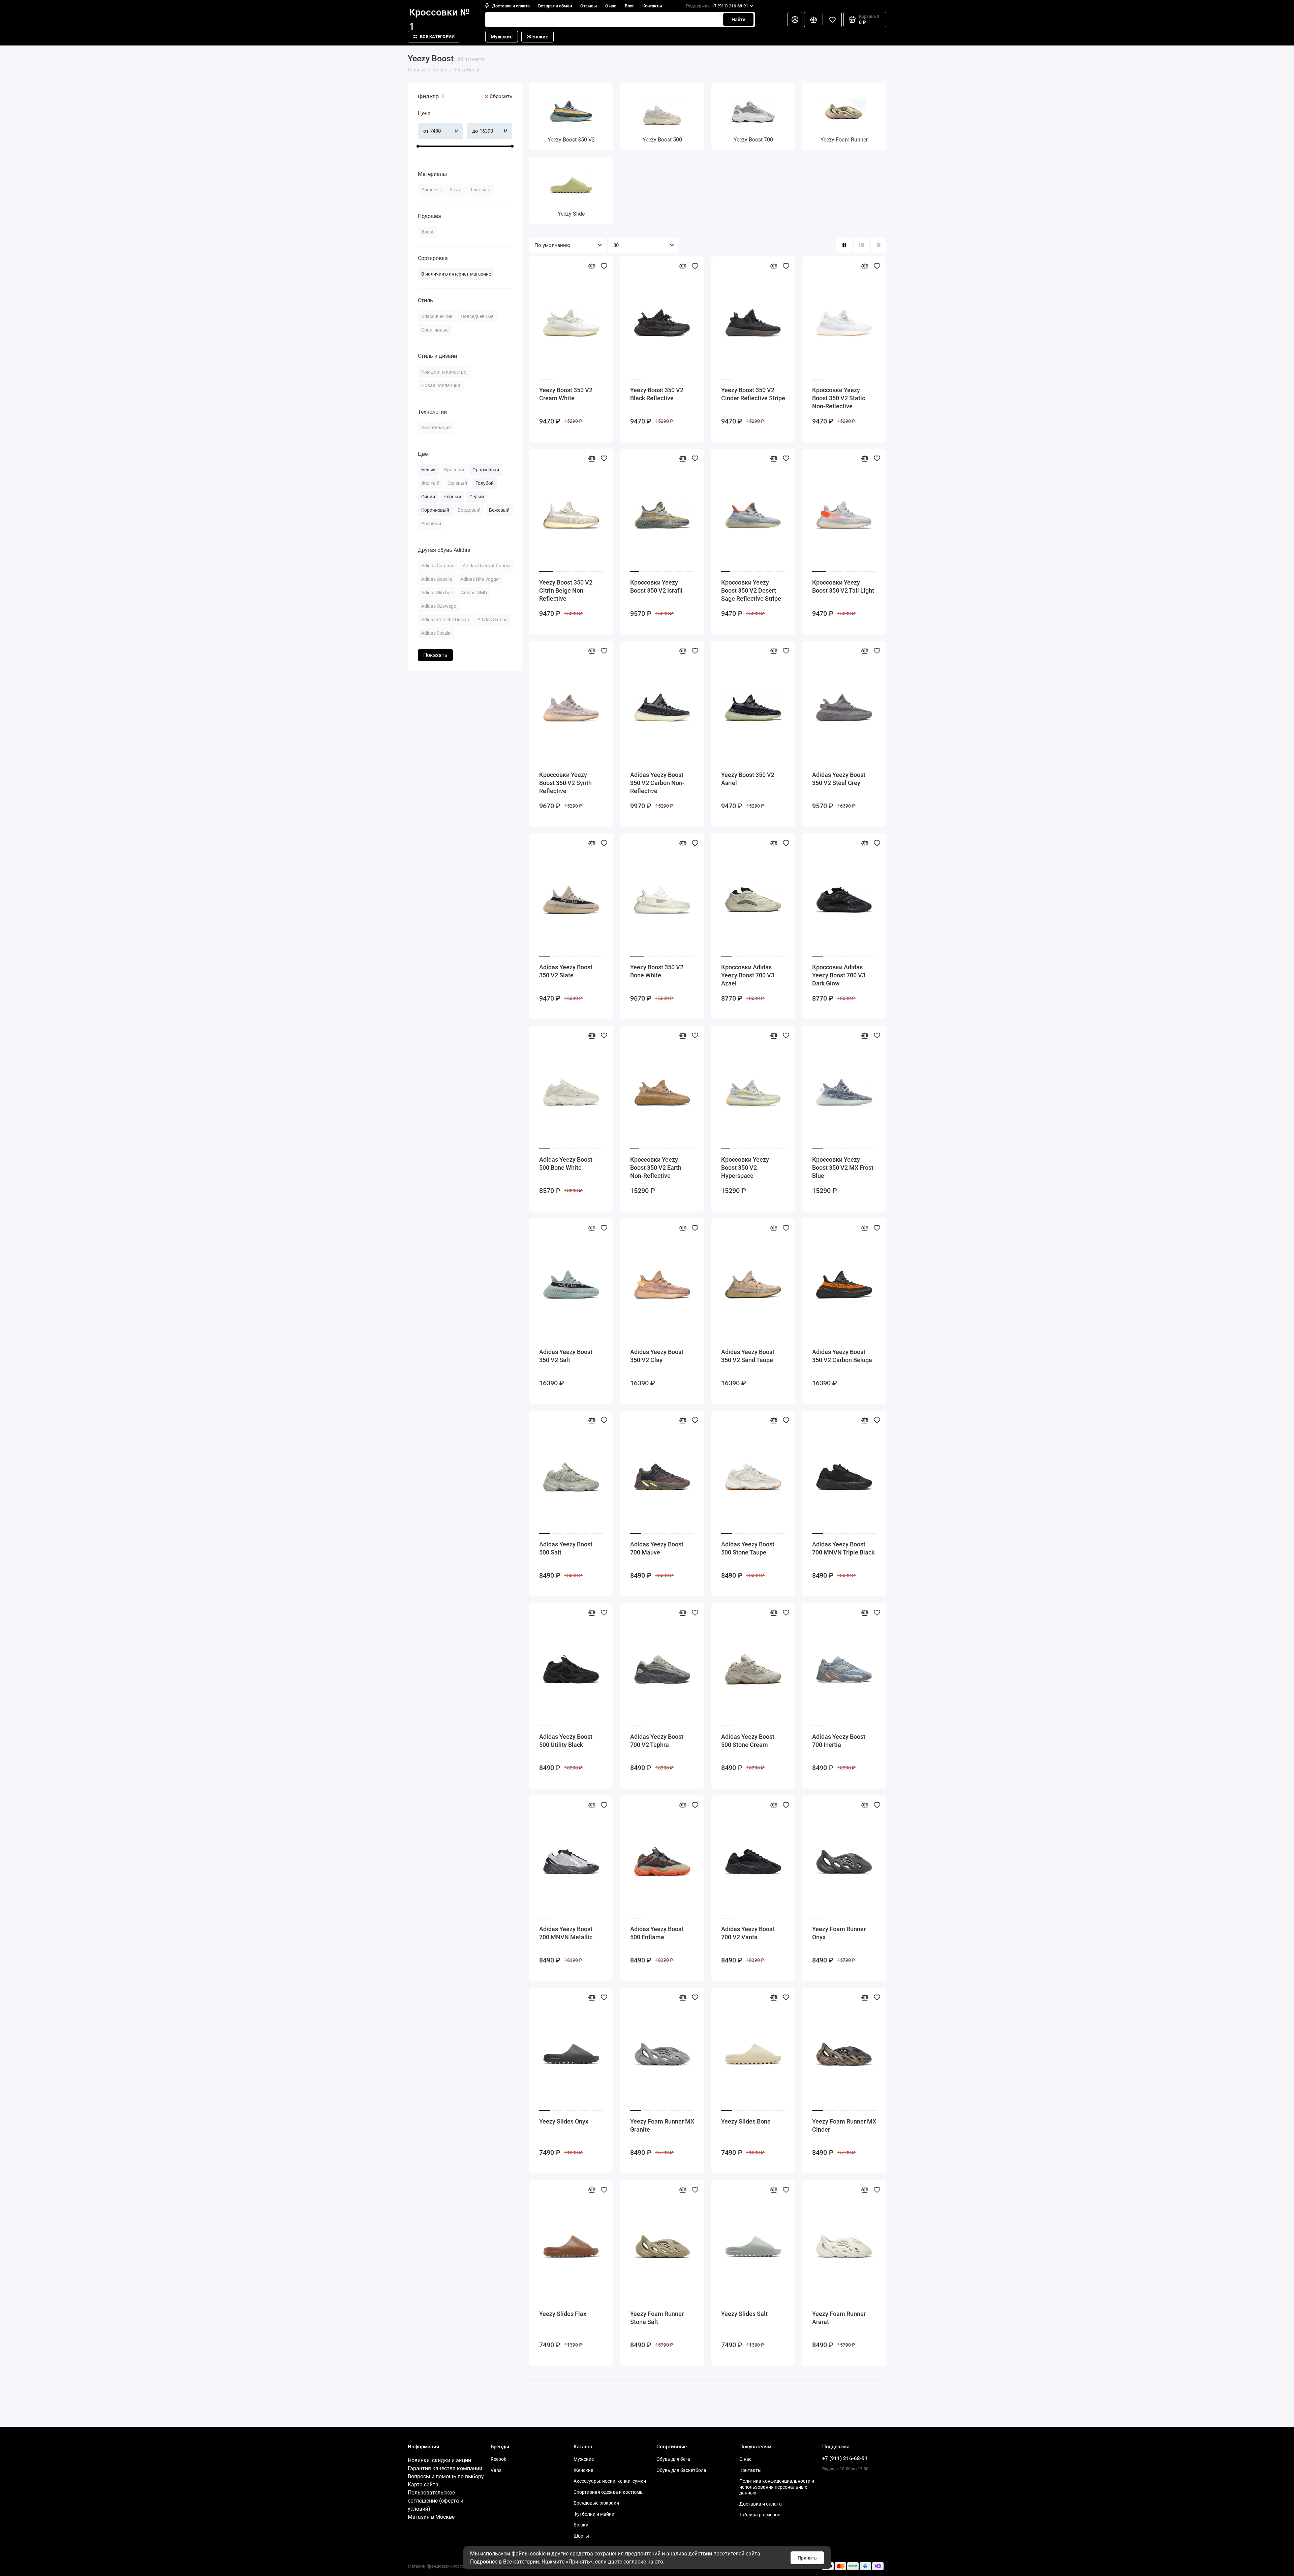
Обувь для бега (673, 2459)
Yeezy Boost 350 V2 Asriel (748, 779)
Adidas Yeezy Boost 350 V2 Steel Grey (839, 779)
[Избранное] (832, 20)
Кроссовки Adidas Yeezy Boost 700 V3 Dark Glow (839, 975)
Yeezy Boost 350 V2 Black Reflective (657, 394)
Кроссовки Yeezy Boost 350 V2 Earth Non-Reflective (656, 1168)
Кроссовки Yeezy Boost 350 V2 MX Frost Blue (843, 1168)
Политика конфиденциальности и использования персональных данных (777, 2487)
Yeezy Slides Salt (744, 2314)
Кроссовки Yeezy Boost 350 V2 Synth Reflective (565, 783)
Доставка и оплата (511, 6)
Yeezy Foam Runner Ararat (839, 2318)
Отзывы (589, 6)
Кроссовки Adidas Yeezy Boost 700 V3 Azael (748, 975)
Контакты (652, 6)
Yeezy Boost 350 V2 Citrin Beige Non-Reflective (566, 590)
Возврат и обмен (555, 6)
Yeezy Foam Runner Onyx (839, 1933)
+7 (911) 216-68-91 (717, 6)
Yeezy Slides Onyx (564, 2121)
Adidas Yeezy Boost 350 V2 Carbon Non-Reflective (657, 783)
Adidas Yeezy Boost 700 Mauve (657, 1548)
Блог (629, 6)
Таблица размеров (760, 2515)
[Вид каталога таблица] (879, 245)
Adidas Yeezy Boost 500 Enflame (657, 1933)
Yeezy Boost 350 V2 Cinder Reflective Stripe (753, 394)
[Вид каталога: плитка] (844, 245)
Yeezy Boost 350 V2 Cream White (566, 394)
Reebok (498, 2459)
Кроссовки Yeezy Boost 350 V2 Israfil (656, 586)
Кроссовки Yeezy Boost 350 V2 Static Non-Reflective (839, 398)
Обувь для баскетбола (681, 2470)
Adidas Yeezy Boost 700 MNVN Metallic (566, 1933)
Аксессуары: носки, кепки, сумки (610, 2481)
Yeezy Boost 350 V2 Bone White (657, 971)
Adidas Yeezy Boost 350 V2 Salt (566, 1356)
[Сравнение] (813, 20)
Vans (496, 2470)
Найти (738, 20)
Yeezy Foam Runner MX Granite (662, 2125)
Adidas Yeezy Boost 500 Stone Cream (748, 1741)
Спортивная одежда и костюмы (609, 2492)
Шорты (581, 2536)
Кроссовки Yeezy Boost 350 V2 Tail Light (843, 586)
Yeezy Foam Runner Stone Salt (657, 2318)
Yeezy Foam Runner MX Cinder (844, 2125)
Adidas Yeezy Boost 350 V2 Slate (566, 971)
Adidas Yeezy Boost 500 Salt (566, 1548)
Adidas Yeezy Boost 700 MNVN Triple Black (843, 1548)
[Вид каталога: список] (861, 245)
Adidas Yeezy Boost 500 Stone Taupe (748, 1548)
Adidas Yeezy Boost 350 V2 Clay (657, 1356)
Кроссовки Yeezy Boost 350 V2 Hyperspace (745, 1168)
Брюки (581, 2525)
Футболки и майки (594, 2514)
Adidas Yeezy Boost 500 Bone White (566, 1164)
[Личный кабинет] (795, 20)
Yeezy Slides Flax (563, 2314)
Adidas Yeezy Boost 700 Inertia (839, 1741)
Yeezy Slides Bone (746, 2121)
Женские (537, 37)
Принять (807, 2558)
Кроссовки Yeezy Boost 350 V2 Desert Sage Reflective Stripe (751, 590)
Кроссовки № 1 (439, 20)
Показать (435, 655)
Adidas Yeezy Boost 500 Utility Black (566, 1741)
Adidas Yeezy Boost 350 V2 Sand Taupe (748, 1356)
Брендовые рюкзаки (596, 2503)
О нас (611, 6)
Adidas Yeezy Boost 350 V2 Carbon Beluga (842, 1356)
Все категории (437, 37)
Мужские (502, 37)
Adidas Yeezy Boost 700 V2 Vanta (748, 1933)
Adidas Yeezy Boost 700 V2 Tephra (657, 1741)
